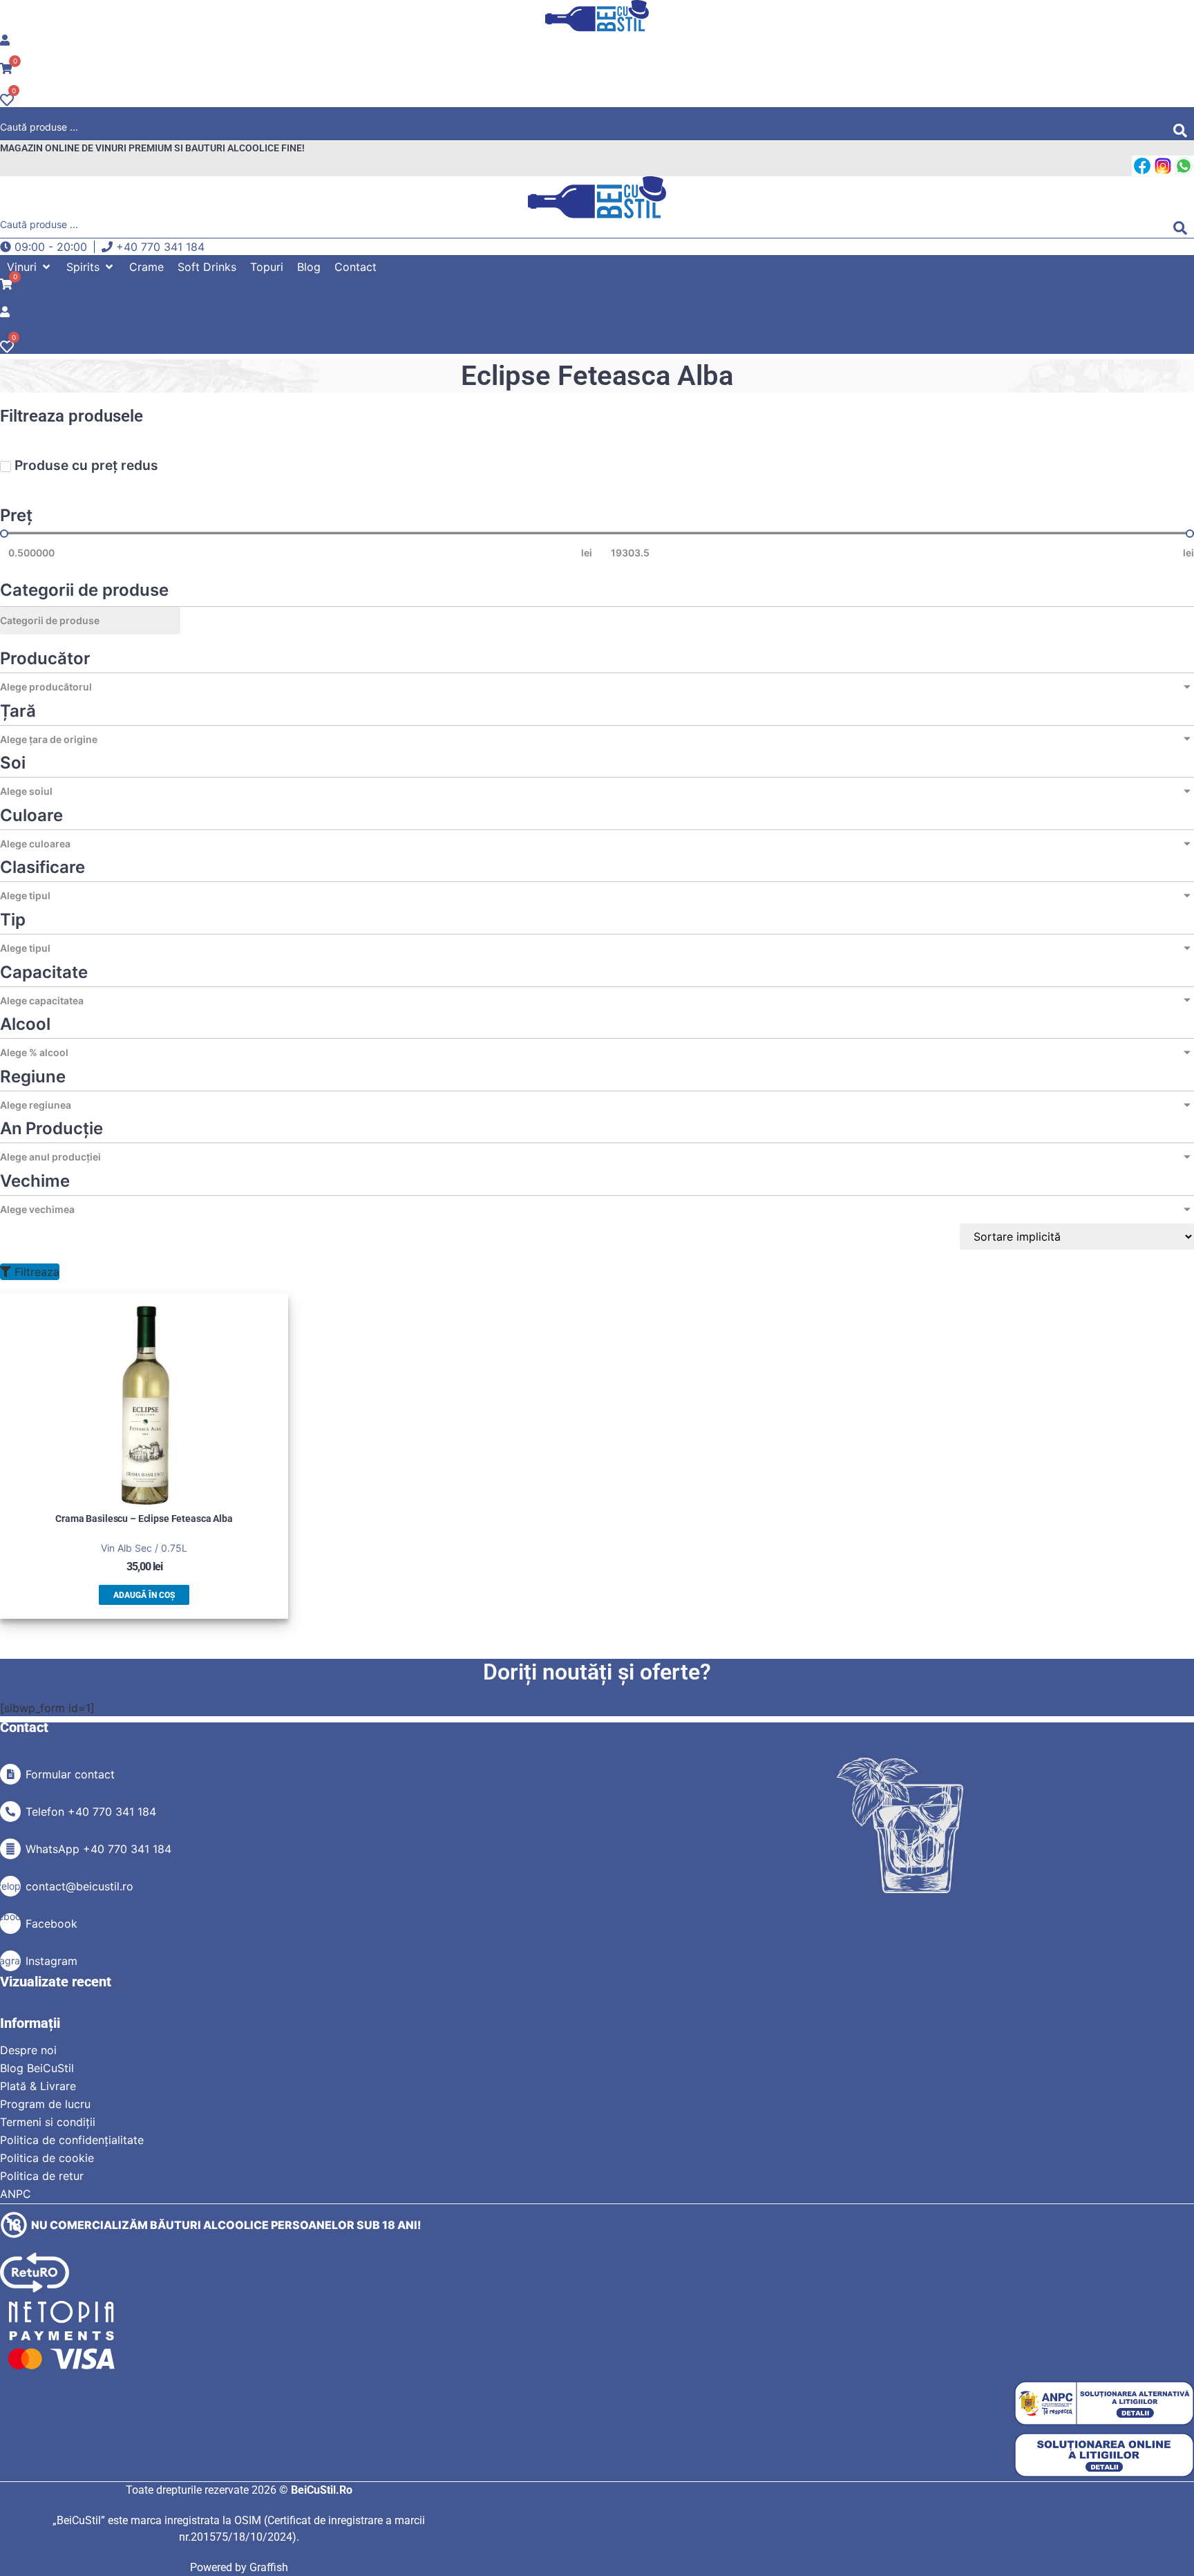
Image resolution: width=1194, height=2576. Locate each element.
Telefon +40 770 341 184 (91, 1812)
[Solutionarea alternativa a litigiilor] (1104, 2404)
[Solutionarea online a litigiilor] (1104, 2455)
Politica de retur (42, 2176)
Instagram (51, 1961)
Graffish (269, 2567)
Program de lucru (45, 2104)
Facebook (51, 1924)
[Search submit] (1184, 131)
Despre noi (28, 2050)
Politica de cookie (47, 2158)
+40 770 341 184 (160, 247)
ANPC (16, 2194)
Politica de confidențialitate (72, 2140)
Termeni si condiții (48, 2122)
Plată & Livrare (38, 2086)
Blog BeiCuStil (37, 2068)
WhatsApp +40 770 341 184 (98, 1849)
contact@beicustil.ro (79, 1886)
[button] (30, 267)
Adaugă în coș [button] (144, 1595)
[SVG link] (597, 16)
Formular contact (70, 1774)
